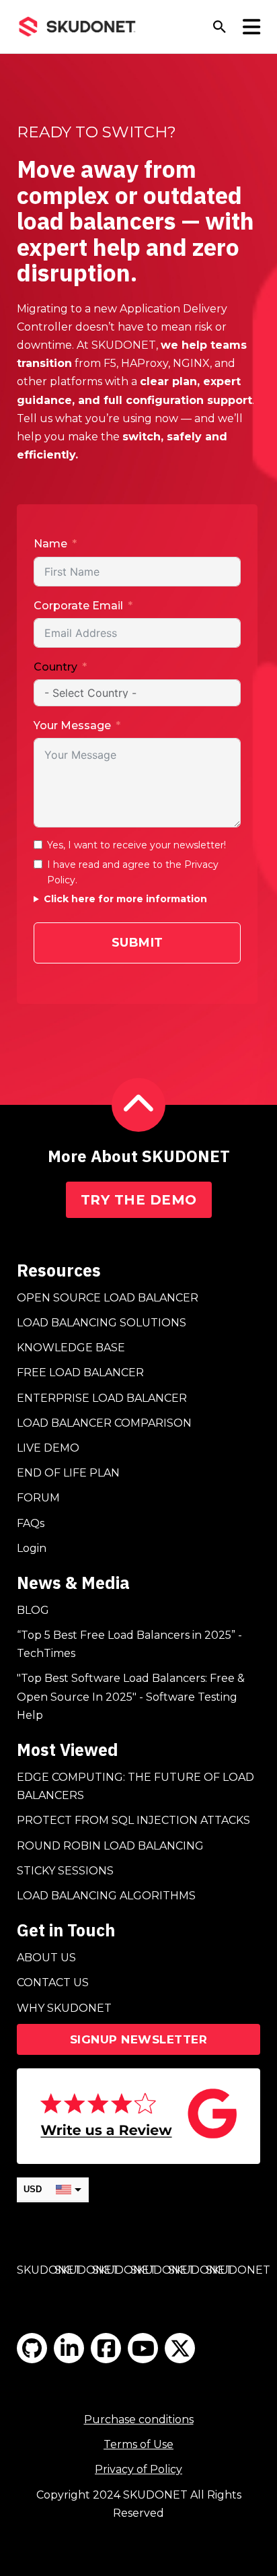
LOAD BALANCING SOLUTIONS (102, 1323)
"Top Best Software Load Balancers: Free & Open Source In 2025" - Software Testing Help (131, 1696)
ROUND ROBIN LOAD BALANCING (110, 1846)
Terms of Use (138, 2444)
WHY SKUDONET (64, 2008)
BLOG (33, 1610)
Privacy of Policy (138, 2469)
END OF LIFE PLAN (68, 1473)
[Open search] (220, 27)
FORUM (38, 1498)
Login (32, 1548)
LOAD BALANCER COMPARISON (104, 1423)
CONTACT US (53, 1982)
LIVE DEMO (48, 1448)
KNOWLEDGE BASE (71, 1348)
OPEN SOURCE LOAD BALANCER (108, 1298)
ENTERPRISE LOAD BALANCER (102, 1398)
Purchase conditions (139, 2419)
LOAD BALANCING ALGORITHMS (106, 1896)
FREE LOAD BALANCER (80, 1372)
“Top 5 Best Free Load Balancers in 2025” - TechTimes (129, 1644)
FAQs (31, 1523)
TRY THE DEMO (139, 1200)
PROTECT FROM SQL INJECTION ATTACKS (133, 1820)
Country (55, 667)
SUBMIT (137, 943)
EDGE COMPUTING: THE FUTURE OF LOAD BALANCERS (135, 1786)
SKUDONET (49, 2270)
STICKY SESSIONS (65, 1871)
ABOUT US (46, 1958)
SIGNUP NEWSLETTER (139, 2039)
